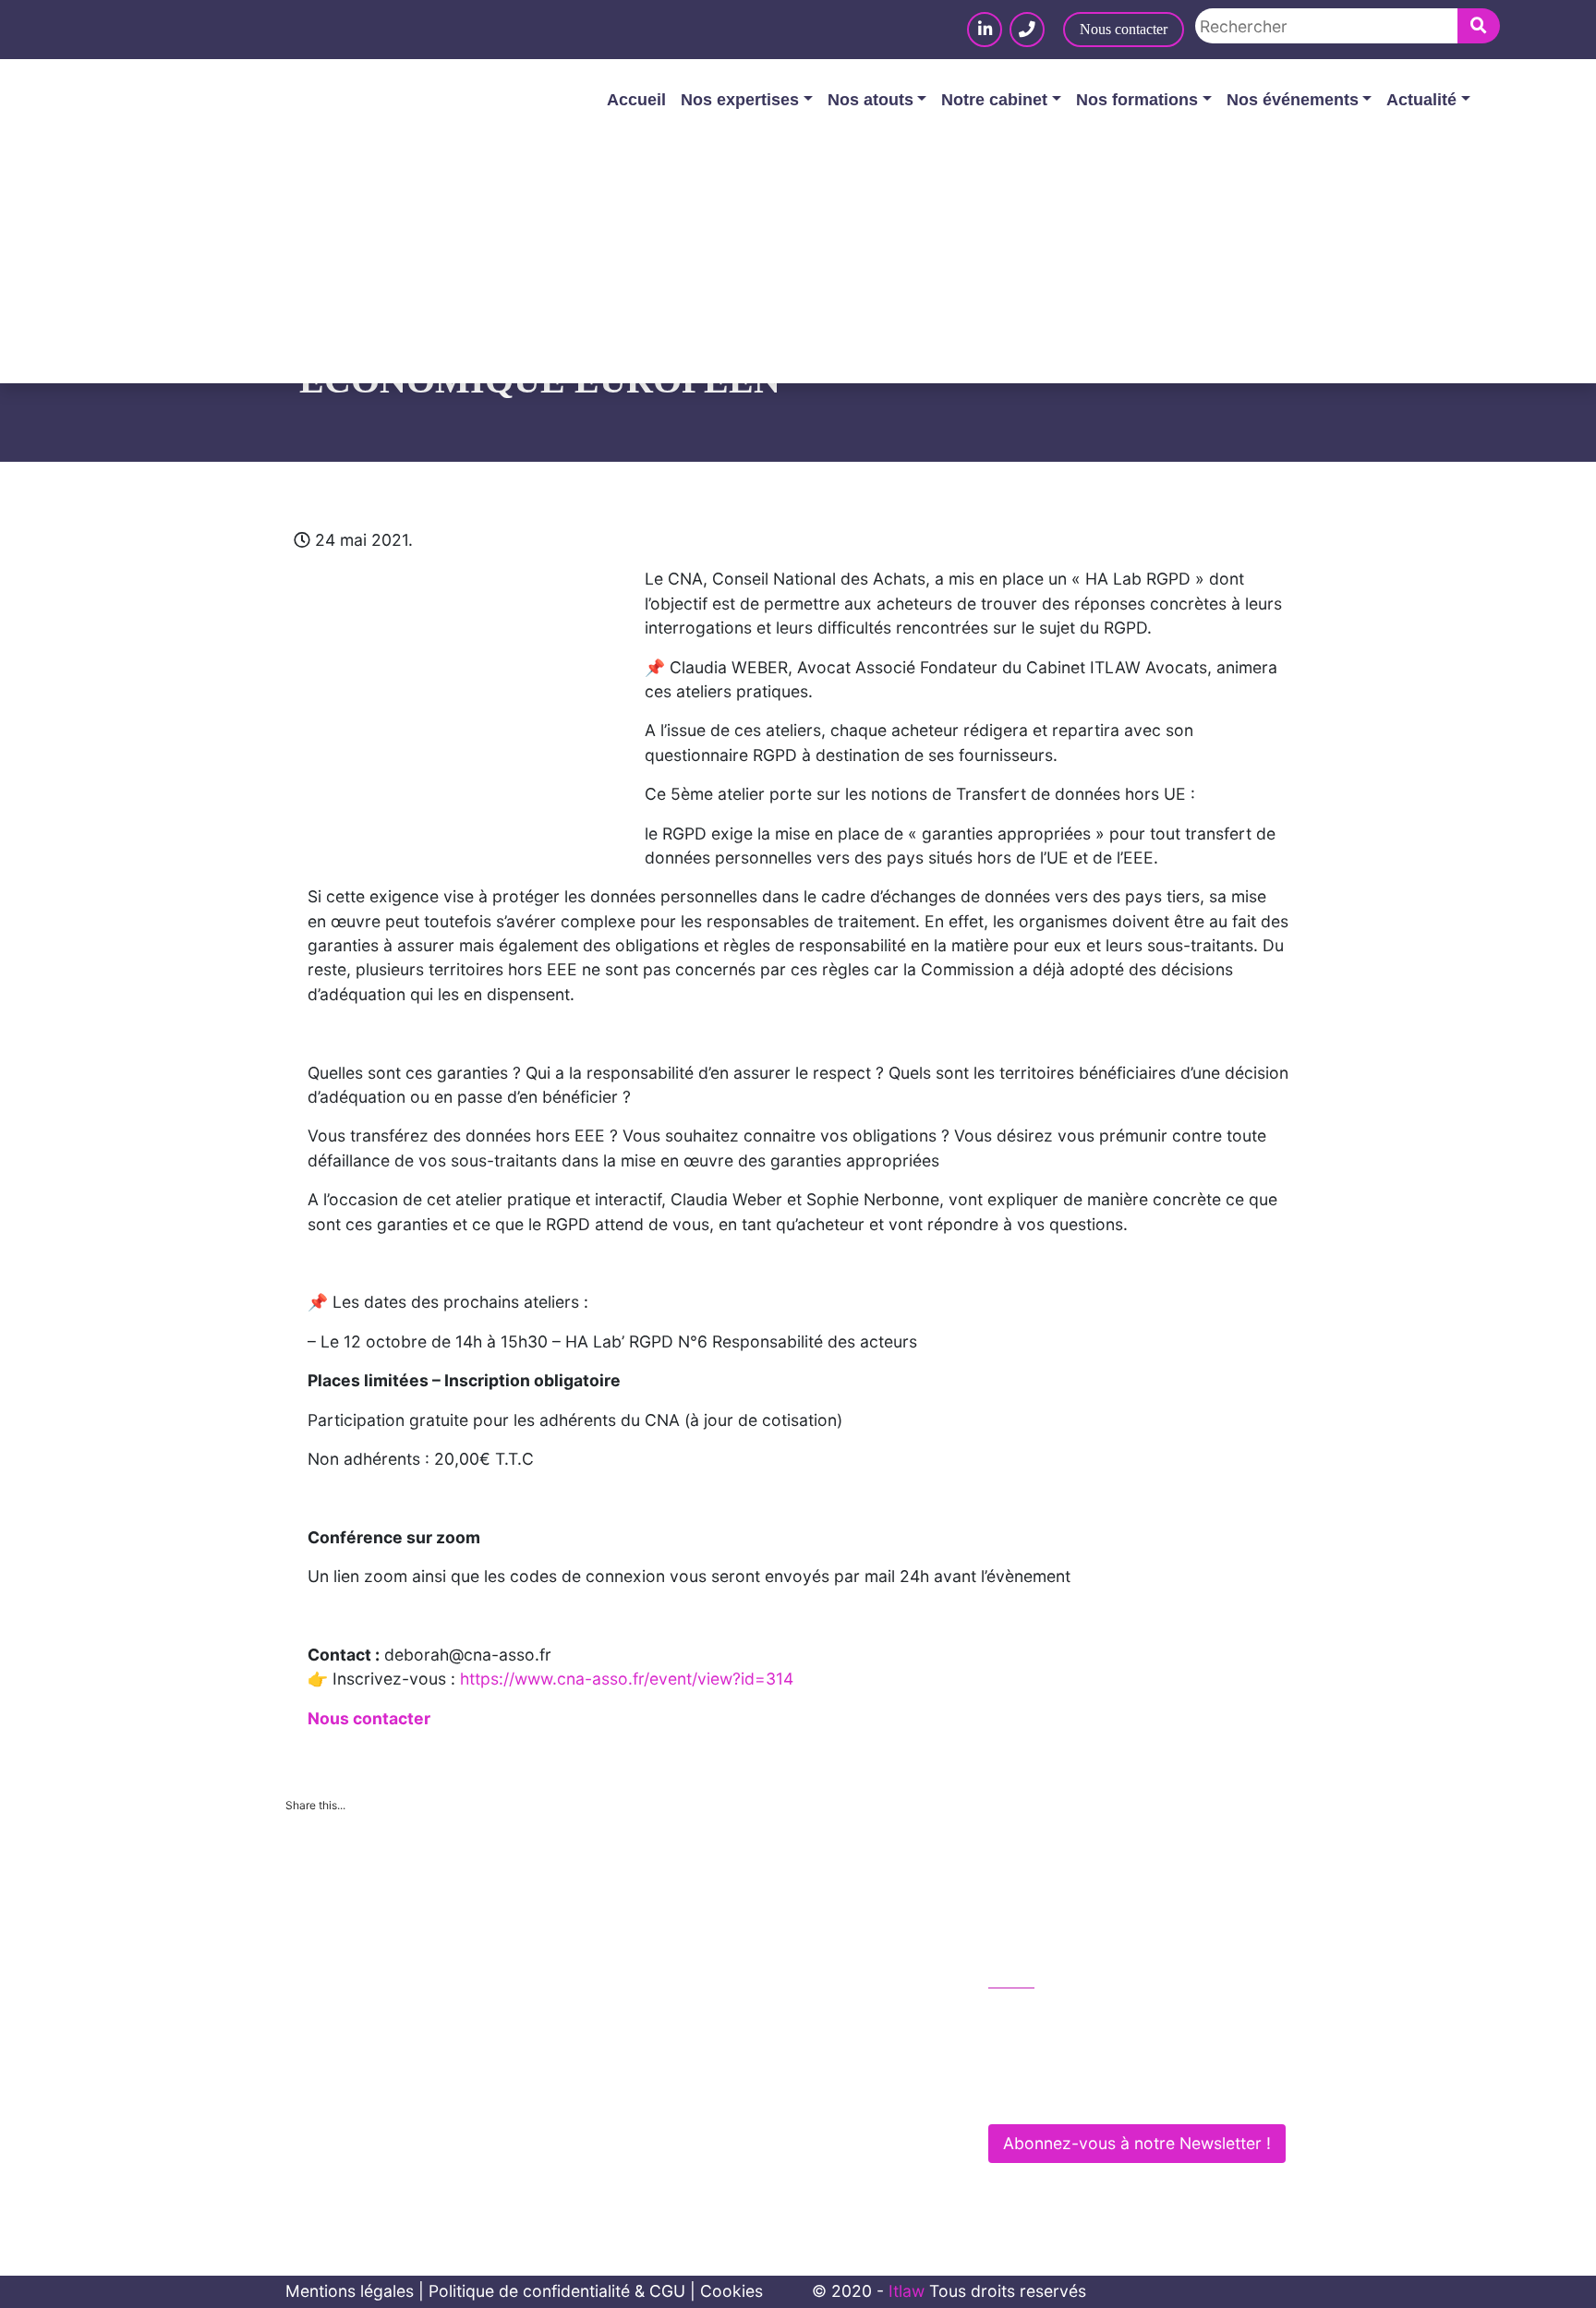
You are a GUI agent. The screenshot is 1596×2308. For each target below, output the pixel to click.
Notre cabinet (994, 100)
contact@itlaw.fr (1069, 2054)
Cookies (731, 2291)
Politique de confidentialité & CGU (557, 2291)
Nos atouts (871, 100)
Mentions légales (350, 2291)
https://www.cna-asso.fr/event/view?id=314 (627, 1679)
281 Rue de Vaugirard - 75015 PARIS (1142, 2093)
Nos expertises (740, 100)
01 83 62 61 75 (1064, 2015)
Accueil (636, 100)
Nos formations (1137, 100)
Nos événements (1293, 100)
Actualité (1421, 100)
